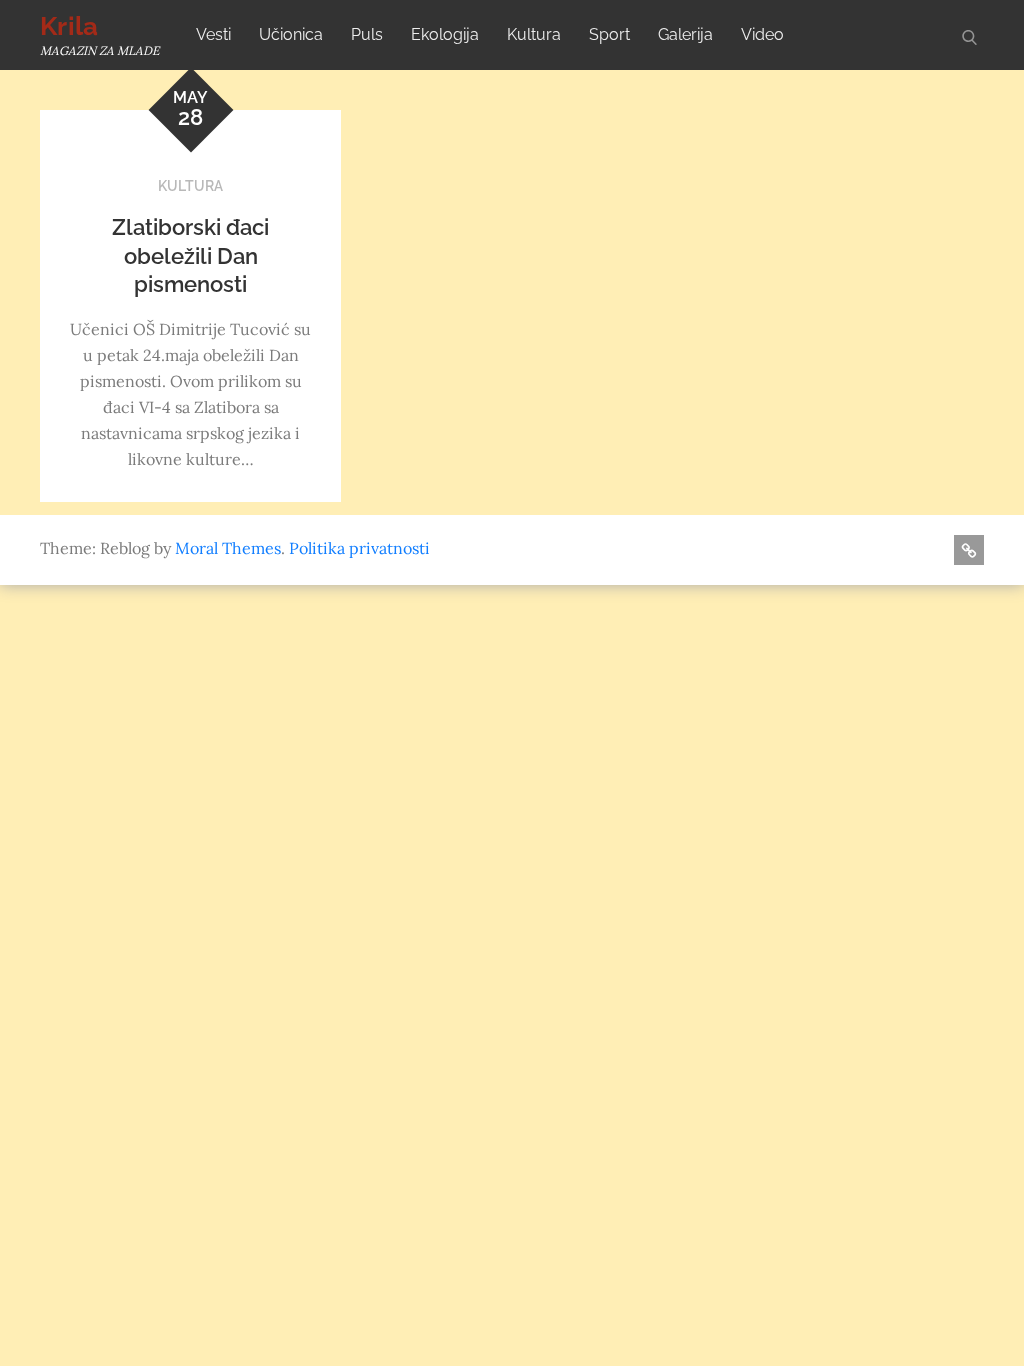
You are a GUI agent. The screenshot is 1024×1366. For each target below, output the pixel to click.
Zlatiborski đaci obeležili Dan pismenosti (190, 255)
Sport (609, 34)
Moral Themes (228, 548)
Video (762, 34)
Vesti (213, 34)
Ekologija (445, 34)
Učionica (291, 34)
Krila (69, 26)
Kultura (534, 34)
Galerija (685, 34)
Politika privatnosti (359, 548)
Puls (367, 34)
